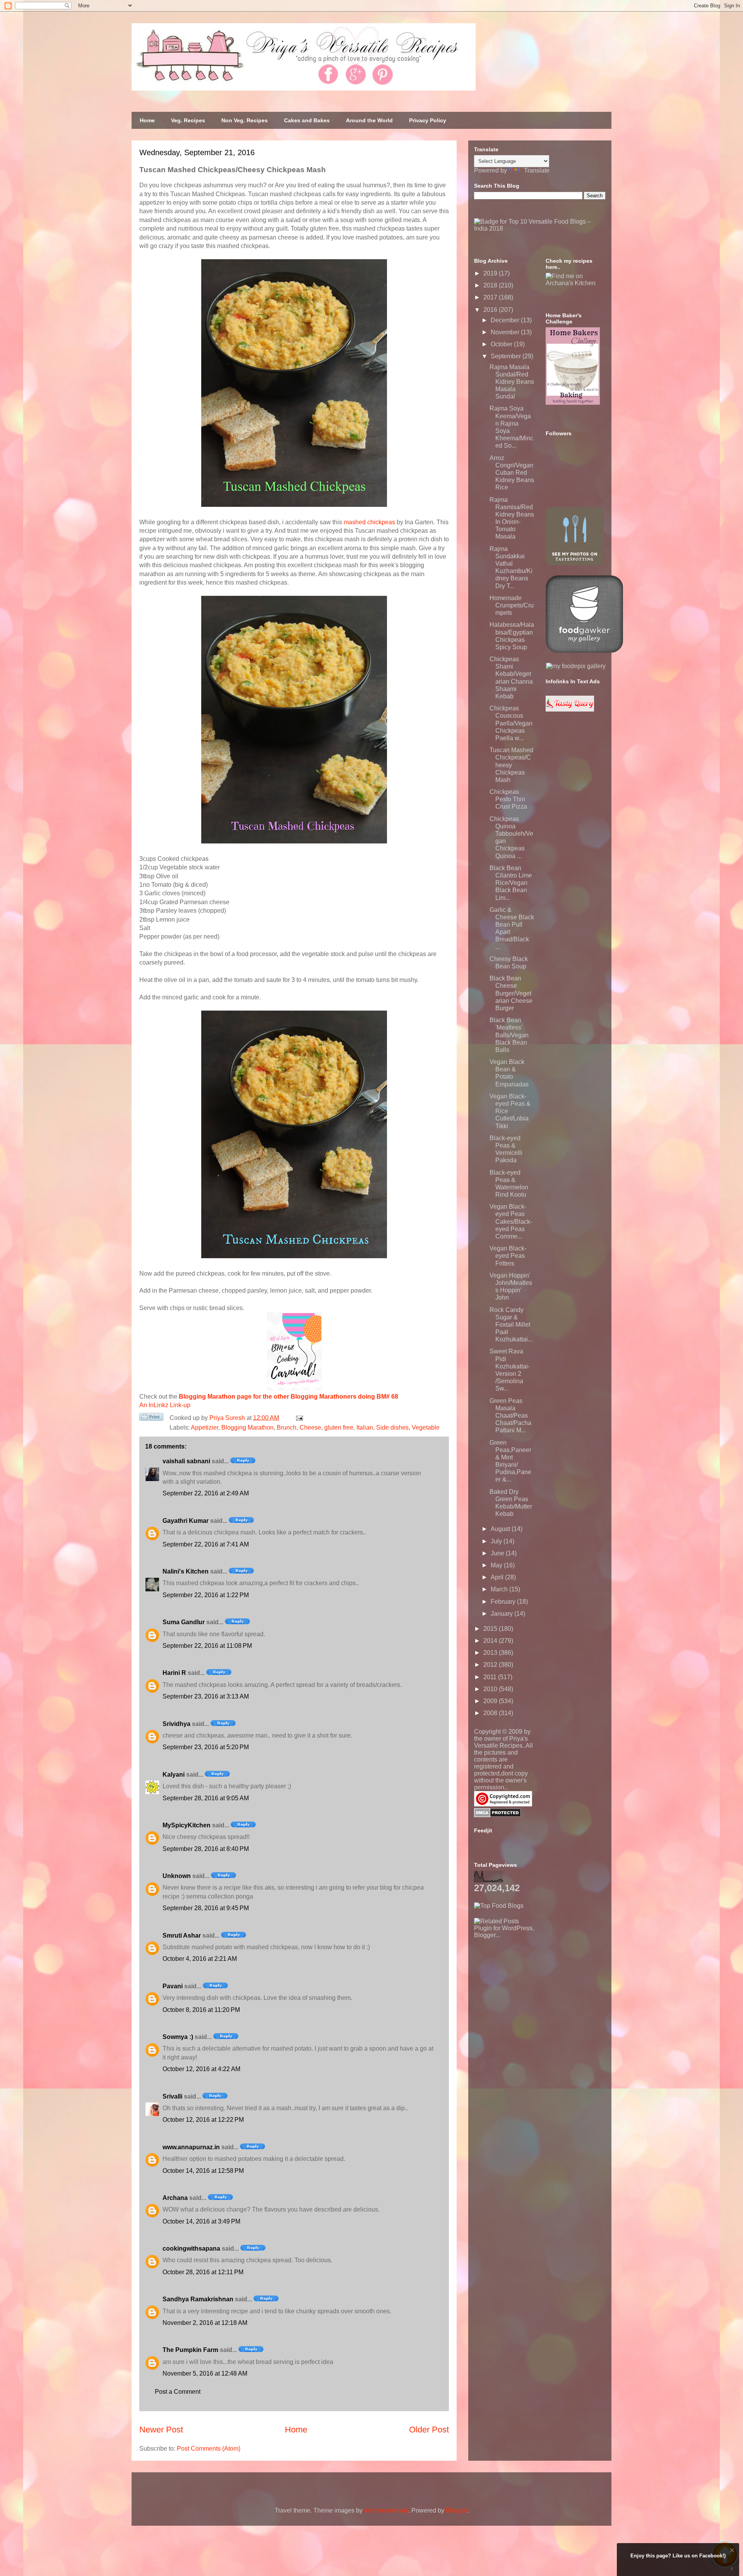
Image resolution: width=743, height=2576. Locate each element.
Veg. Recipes (188, 120)
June (498, 1553)
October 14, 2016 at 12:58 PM (203, 2171)
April (498, 1577)
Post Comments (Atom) (209, 2449)
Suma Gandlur (184, 1622)
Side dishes (392, 1427)
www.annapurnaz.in (191, 2147)
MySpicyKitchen (187, 1825)
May (497, 1565)
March (500, 1589)
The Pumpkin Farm (190, 2350)
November (506, 332)
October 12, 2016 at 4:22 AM (201, 2069)
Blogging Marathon (247, 1427)
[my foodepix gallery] (576, 666)
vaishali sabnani (186, 1461)
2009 (491, 1701)
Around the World (369, 120)
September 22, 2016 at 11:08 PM (207, 1646)
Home (147, 120)
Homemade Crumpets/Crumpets (512, 605)
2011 (491, 1677)
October (502, 344)
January (502, 1614)
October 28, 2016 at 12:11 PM (203, 2272)
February (504, 1602)
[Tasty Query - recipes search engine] (570, 709)
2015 (491, 1629)
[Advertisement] (532, 1987)
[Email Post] (298, 1418)
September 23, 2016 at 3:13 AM (206, 1696)
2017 (491, 297)
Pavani (173, 1986)
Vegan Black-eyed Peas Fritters (508, 1256)
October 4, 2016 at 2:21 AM (200, 1959)
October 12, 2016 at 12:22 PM (203, 2120)
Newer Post (161, 2430)
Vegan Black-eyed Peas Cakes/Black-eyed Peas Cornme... (511, 1221)
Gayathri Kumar (186, 1521)
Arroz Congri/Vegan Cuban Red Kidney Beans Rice (512, 473)
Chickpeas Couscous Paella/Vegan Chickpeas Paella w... (511, 723)
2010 (491, 1689)
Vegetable (426, 1427)
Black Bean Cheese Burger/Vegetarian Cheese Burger (511, 993)
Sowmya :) (178, 2037)
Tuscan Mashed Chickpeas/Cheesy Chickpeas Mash (511, 765)
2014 (491, 1641)
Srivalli (172, 2096)
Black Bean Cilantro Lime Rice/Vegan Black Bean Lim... (511, 883)
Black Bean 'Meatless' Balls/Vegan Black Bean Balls (509, 1035)
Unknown (177, 1876)
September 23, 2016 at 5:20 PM (206, 1747)
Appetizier (205, 1427)
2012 (491, 1665)
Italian (365, 1427)
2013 (491, 1653)
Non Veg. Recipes (245, 120)
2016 (491, 310)
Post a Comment (178, 2392)
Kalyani (174, 1775)
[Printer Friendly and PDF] (151, 1418)
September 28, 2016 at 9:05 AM (206, 1798)
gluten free (339, 1427)
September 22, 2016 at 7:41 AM (206, 1544)
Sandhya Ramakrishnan (198, 2299)
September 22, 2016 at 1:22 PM (206, 1595)
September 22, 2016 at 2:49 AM (206, 1493)
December (506, 320)
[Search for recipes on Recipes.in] (499, 1906)
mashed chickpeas (369, 522)
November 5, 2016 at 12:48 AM (205, 2373)
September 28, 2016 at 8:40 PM (206, 1849)
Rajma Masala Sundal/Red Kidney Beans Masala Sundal (512, 382)
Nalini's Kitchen (186, 1571)
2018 (491, 285)
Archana (175, 2198)
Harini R (174, 1673)
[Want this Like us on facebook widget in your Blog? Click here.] (732, 2569)
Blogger (456, 2510)
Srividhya (176, 1724)
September (507, 356)
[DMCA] (497, 1815)
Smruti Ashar (182, 1935)
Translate (537, 170)
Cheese (310, 1427)
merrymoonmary (386, 2510)
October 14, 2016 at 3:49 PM (201, 2221)
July (497, 1541)
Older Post (429, 2430)
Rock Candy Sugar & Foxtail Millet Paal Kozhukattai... (511, 1325)
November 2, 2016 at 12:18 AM (205, 2323)
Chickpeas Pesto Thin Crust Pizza (508, 799)
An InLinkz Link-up (165, 1405)
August (501, 1529)
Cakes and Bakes (307, 120)
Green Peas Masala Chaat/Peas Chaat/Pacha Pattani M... (510, 1416)
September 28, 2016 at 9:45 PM (206, 1908)
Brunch (287, 1427)
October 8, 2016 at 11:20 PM (201, 2010)
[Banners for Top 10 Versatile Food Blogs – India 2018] (540, 228)
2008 (491, 1713)
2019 (491, 273)
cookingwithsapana (191, 2248)
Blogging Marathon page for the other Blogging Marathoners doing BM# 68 (288, 1397)
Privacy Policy (428, 120)
